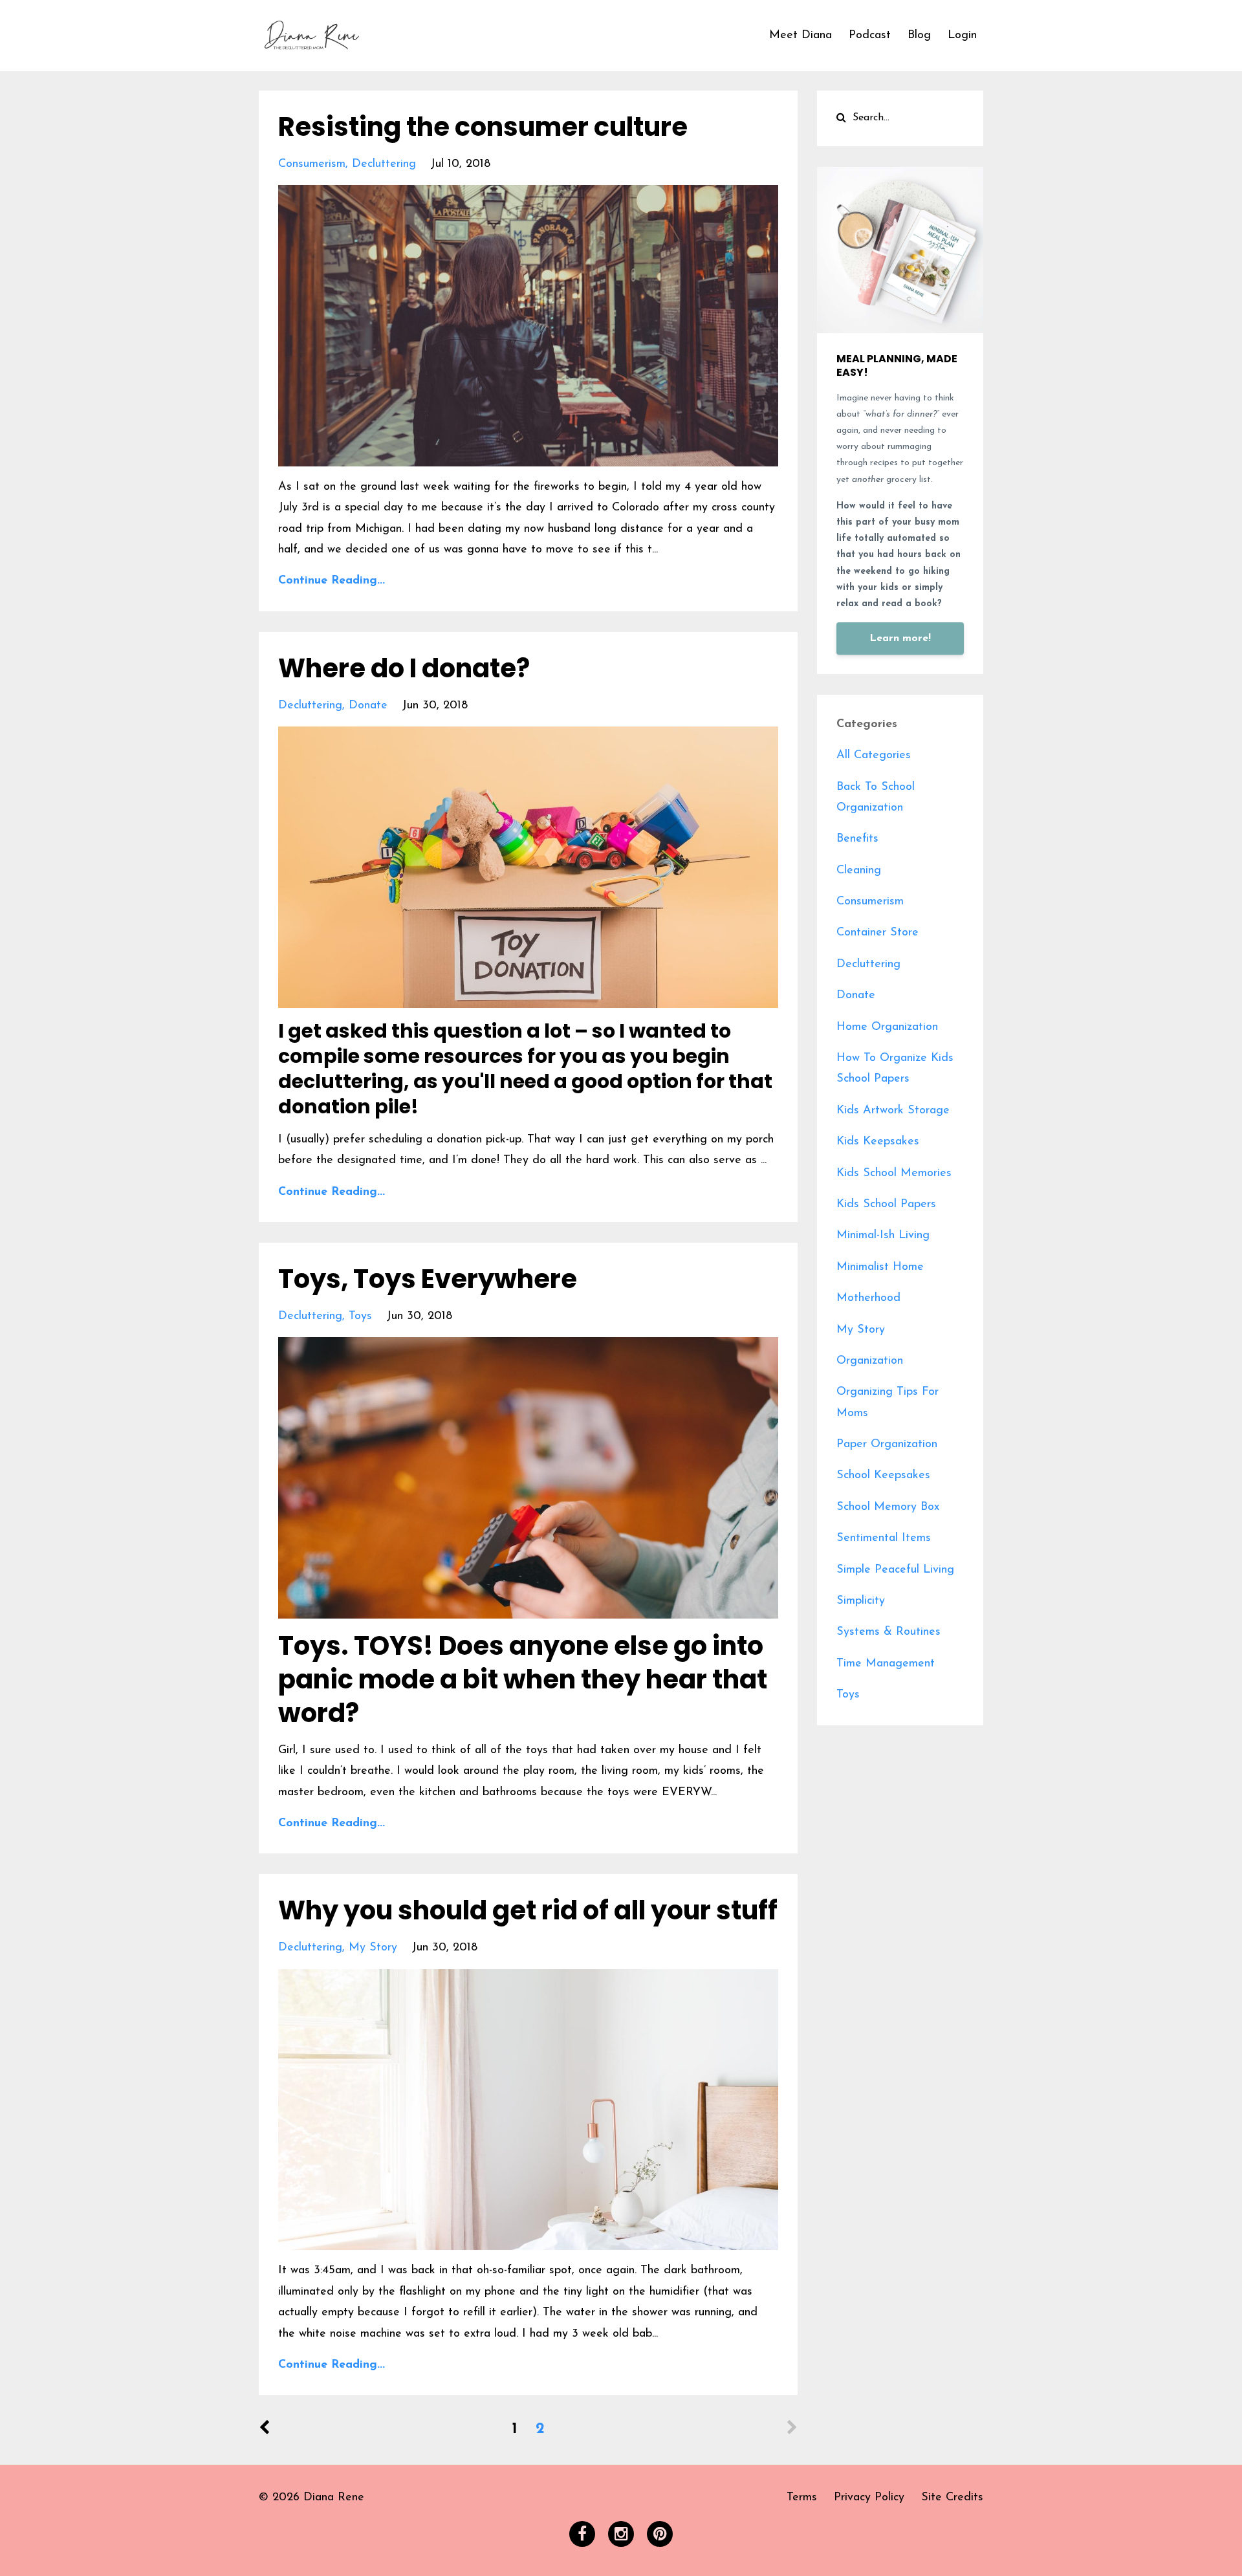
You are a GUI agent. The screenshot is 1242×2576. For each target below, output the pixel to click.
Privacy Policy (869, 2498)
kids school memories (894, 1173)
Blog (919, 36)
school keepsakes (883, 1476)
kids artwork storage (893, 1111)
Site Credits (952, 2498)
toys (360, 1316)
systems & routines (888, 1632)
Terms (802, 2498)
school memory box (888, 1507)
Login (962, 36)
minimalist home (880, 1267)
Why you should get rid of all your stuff (528, 1910)
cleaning (859, 871)
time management (886, 1664)
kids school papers (886, 1205)
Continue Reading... (332, 581)
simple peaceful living (895, 1570)
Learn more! (900, 639)
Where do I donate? (404, 668)
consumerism (312, 164)
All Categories (874, 756)
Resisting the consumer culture (483, 127)
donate (368, 706)
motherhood (868, 1298)
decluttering (384, 164)
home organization (887, 1027)
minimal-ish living (883, 1236)
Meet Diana (801, 36)
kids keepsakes (878, 1142)
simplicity (861, 1601)
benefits (857, 839)
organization (870, 1361)
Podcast (870, 36)
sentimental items (884, 1538)
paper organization (887, 1445)
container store (877, 933)
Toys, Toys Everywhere (428, 1279)
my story (373, 1948)
